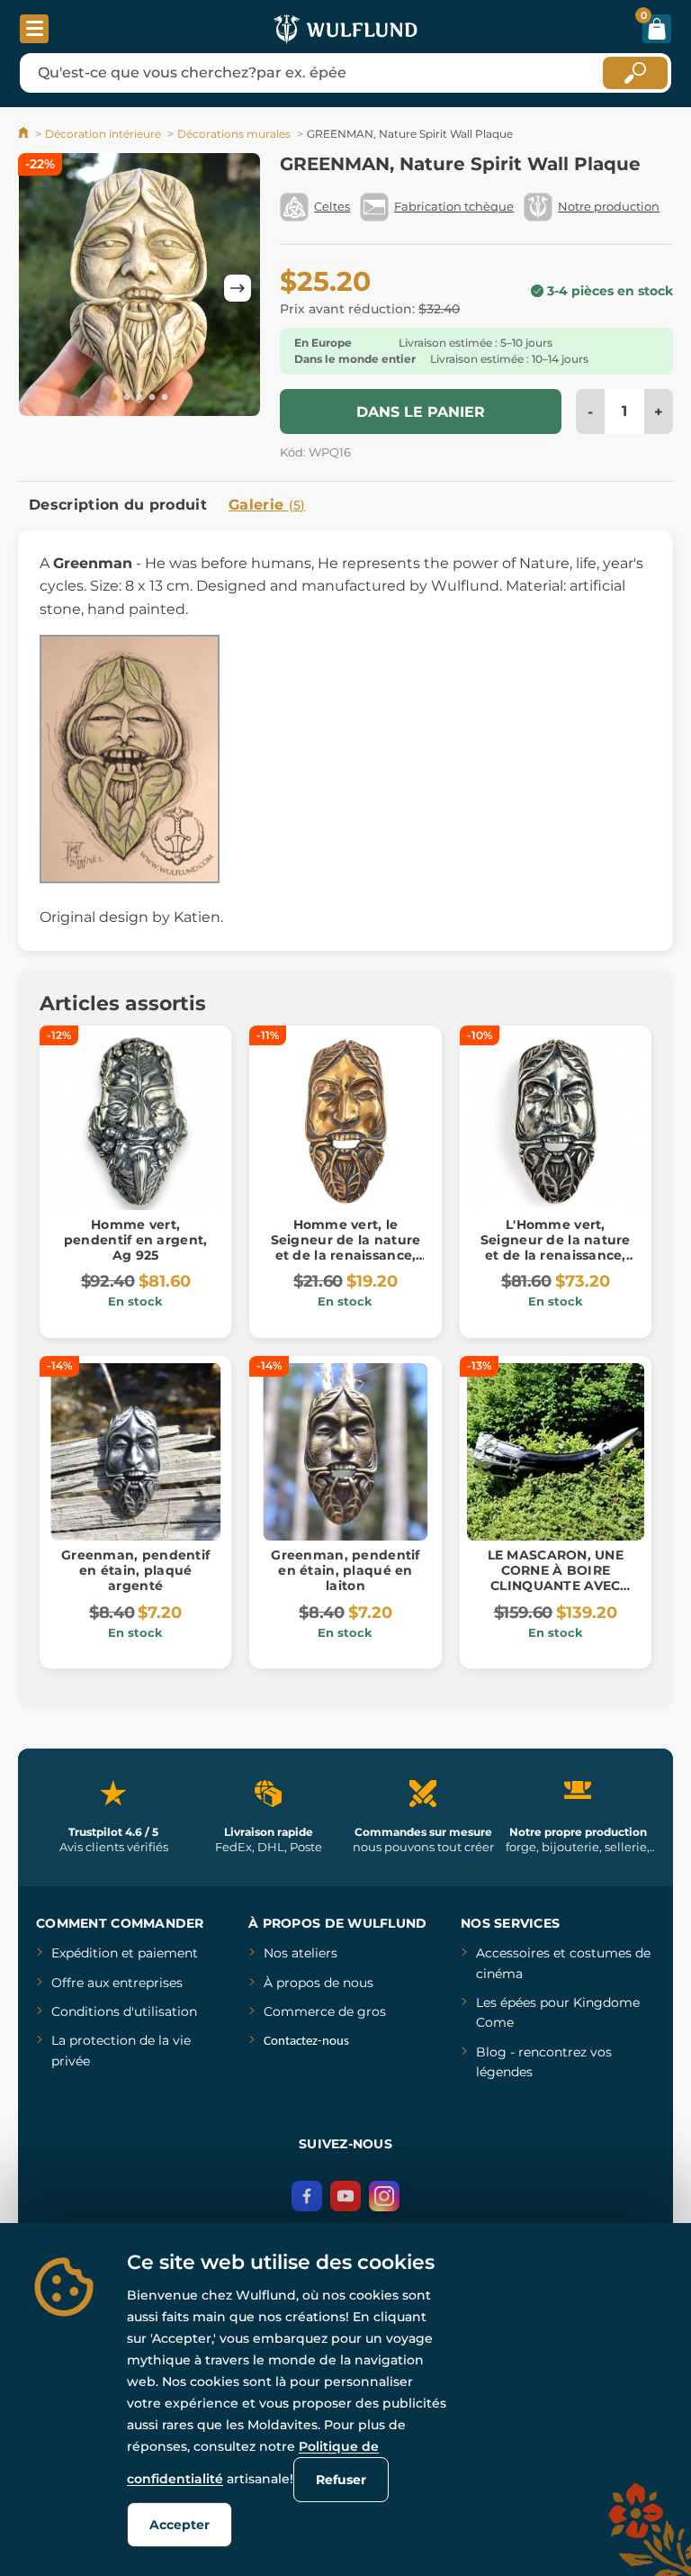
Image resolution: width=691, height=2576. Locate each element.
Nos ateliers (301, 1953)
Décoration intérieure (103, 134)
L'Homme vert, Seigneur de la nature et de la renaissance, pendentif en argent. (556, 1247)
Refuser (341, 2480)
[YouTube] (345, 2196)
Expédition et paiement (125, 1953)
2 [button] (127, 398)
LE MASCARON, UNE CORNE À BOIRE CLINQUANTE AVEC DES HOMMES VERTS (555, 1577)
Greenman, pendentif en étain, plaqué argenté (135, 1570)
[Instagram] (384, 2196)
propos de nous (323, 1983)
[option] (139, 288)
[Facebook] (307, 2196)
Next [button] (238, 288)
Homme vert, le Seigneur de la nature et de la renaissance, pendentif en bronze (346, 1247)
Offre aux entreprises (117, 1983)
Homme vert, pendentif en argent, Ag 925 (136, 1240)
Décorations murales (234, 134)
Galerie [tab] (267, 505)
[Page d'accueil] (25, 134)
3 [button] (139, 398)
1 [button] (114, 398)
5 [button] (165, 398)
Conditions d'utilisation (124, 2011)
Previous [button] (40, 288)
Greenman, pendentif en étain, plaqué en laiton (345, 1570)
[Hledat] (635, 73)
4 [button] (152, 398)
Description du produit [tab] (118, 505)
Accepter (179, 2525)
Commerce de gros (325, 2011)
